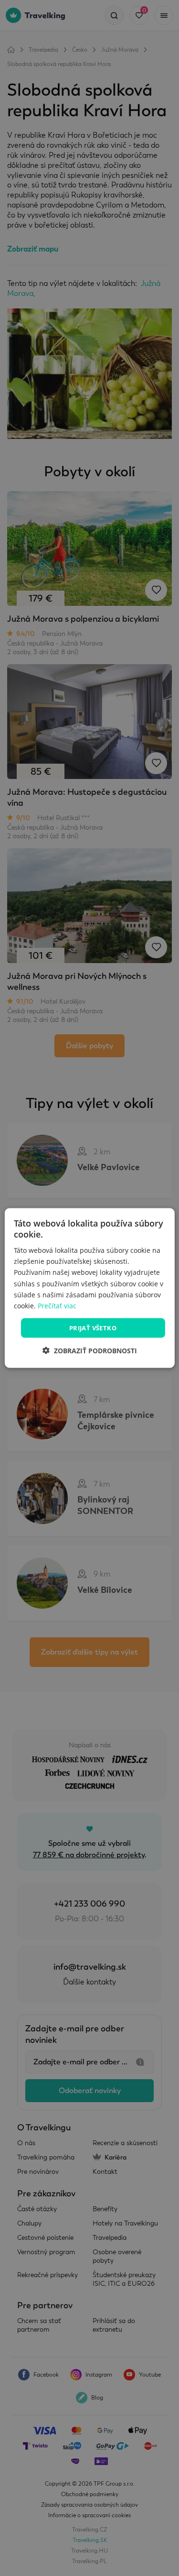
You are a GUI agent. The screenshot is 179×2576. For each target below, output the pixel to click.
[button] (90, 1351)
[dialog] (89, 1288)
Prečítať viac (57, 1305)
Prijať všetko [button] (93, 1327)
